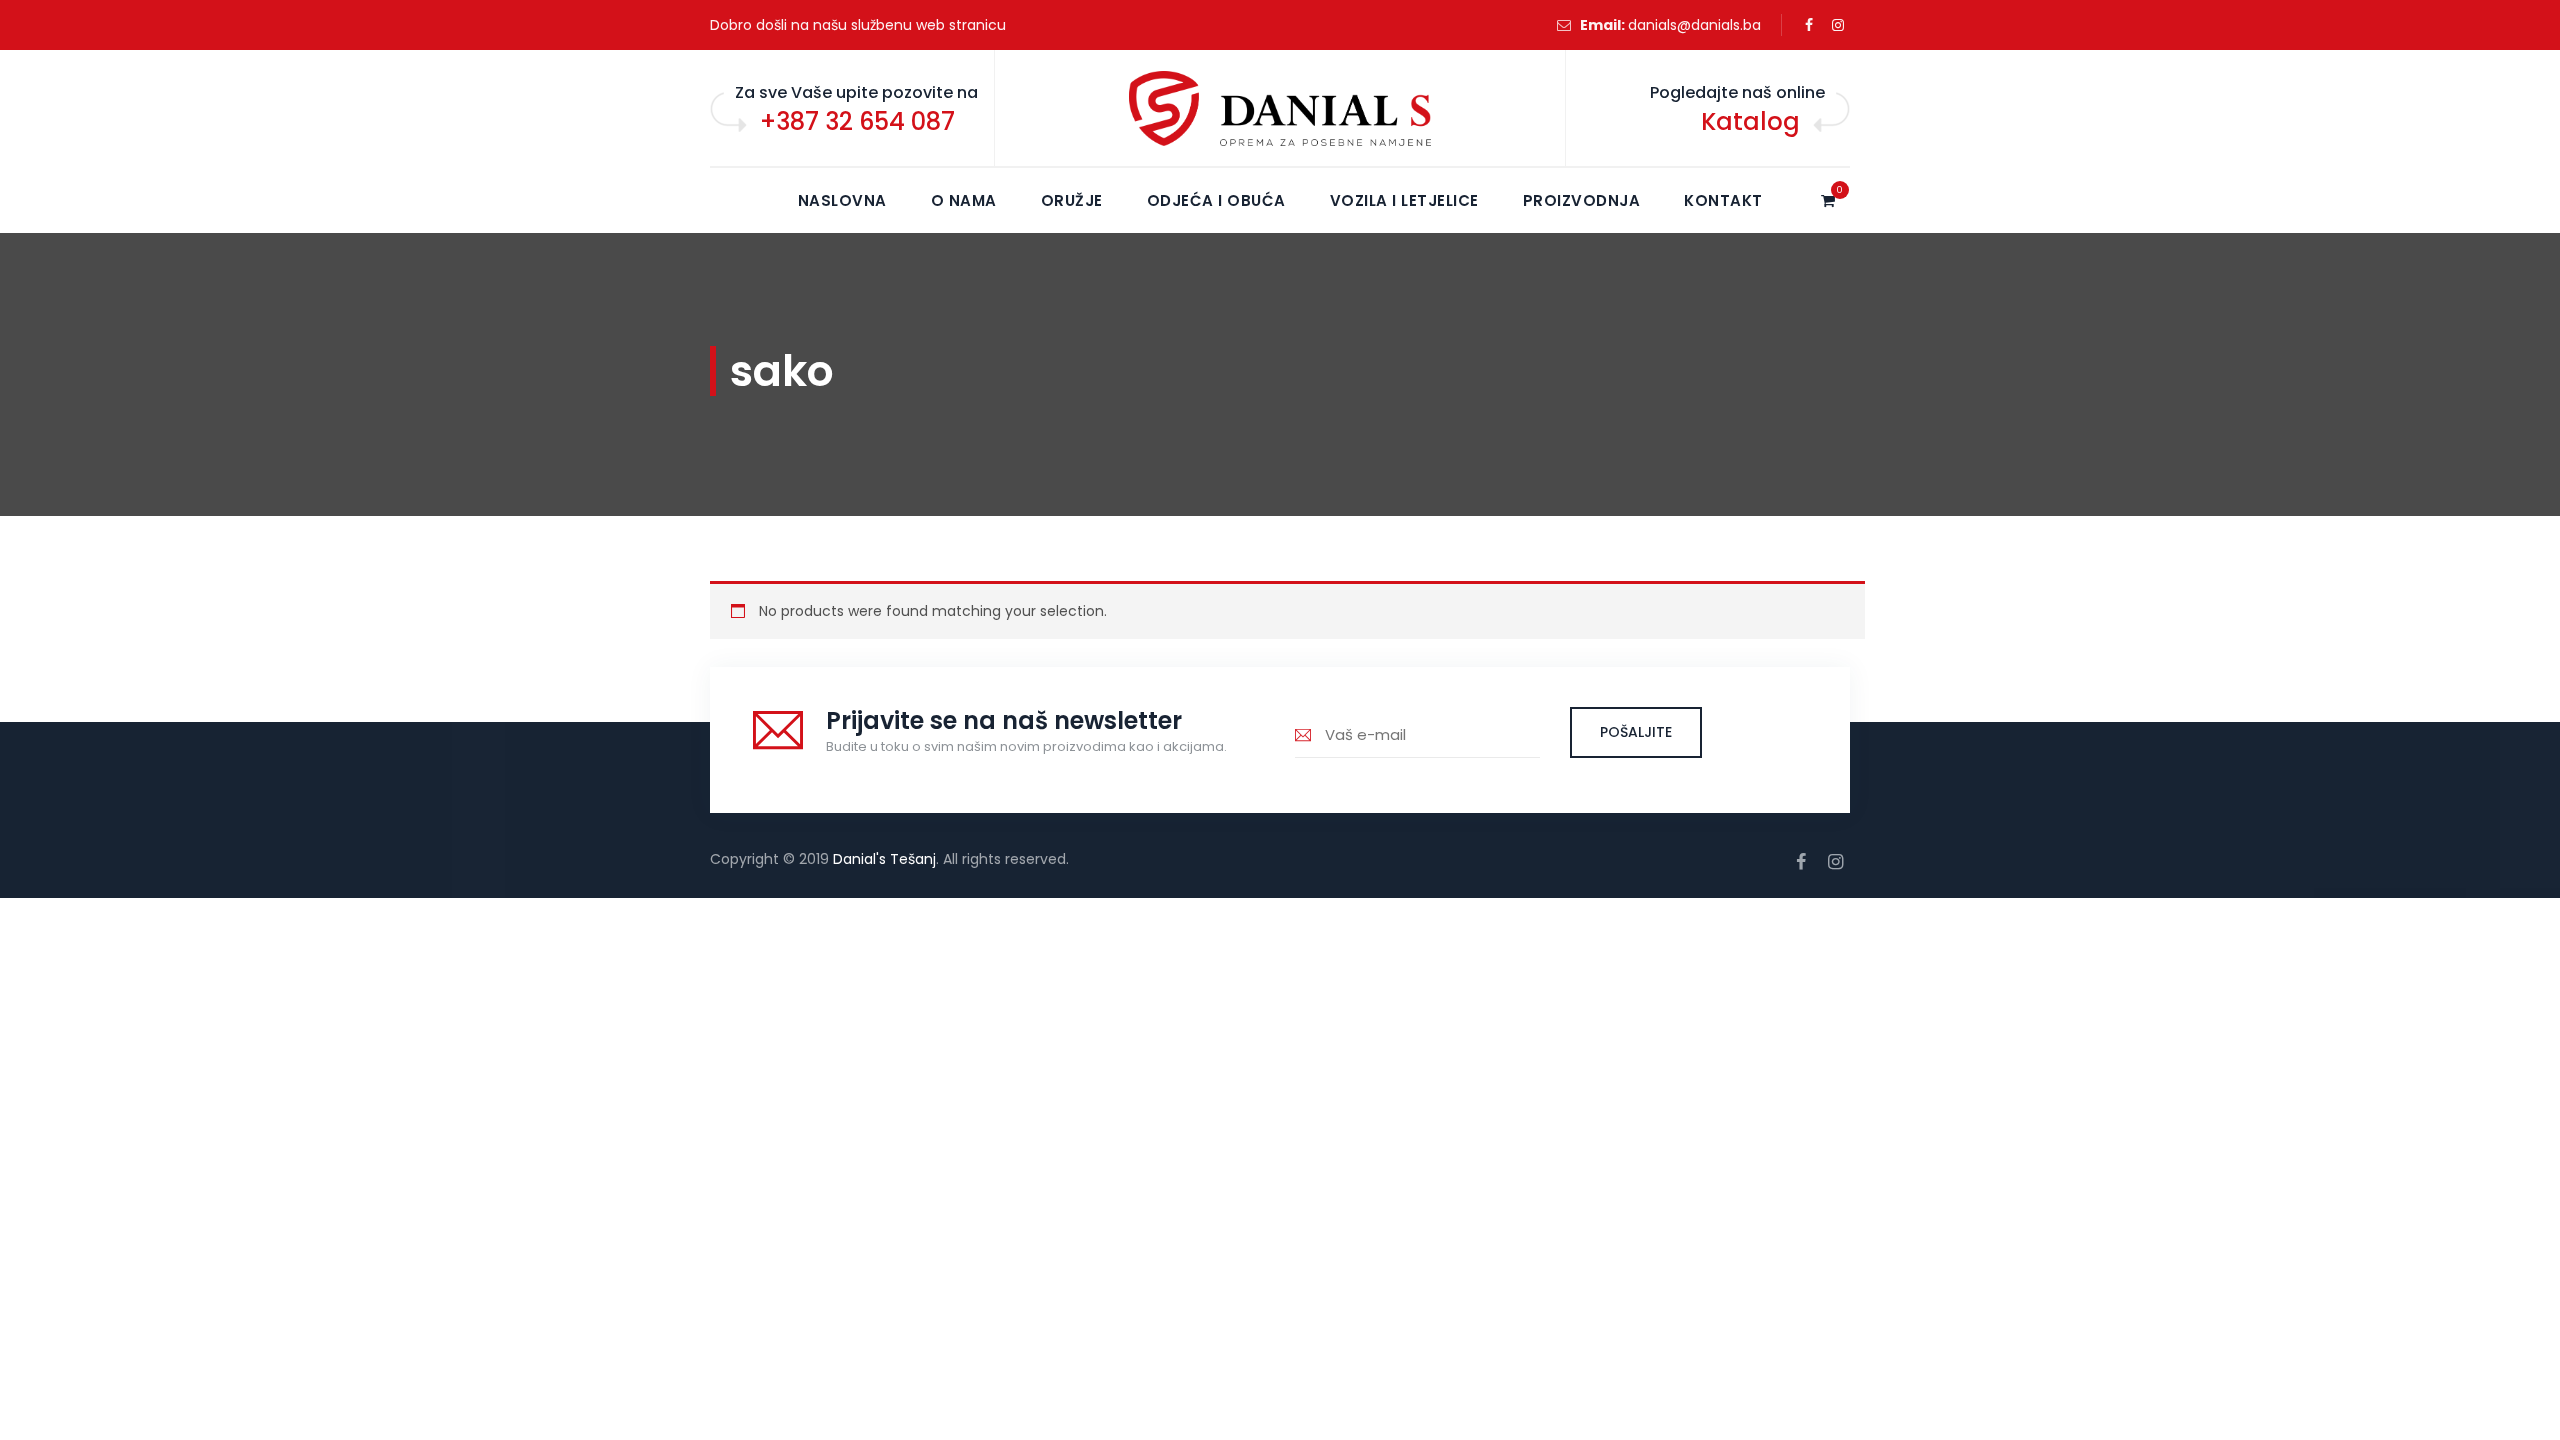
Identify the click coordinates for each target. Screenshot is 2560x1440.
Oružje (1072, 200)
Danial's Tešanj (884, 859)
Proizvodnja (1582, 200)
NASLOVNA (842, 200)
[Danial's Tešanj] (1280, 109)
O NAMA (964, 200)
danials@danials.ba (1694, 25)
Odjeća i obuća (1216, 200)
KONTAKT (1723, 200)
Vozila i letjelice (1404, 200)
